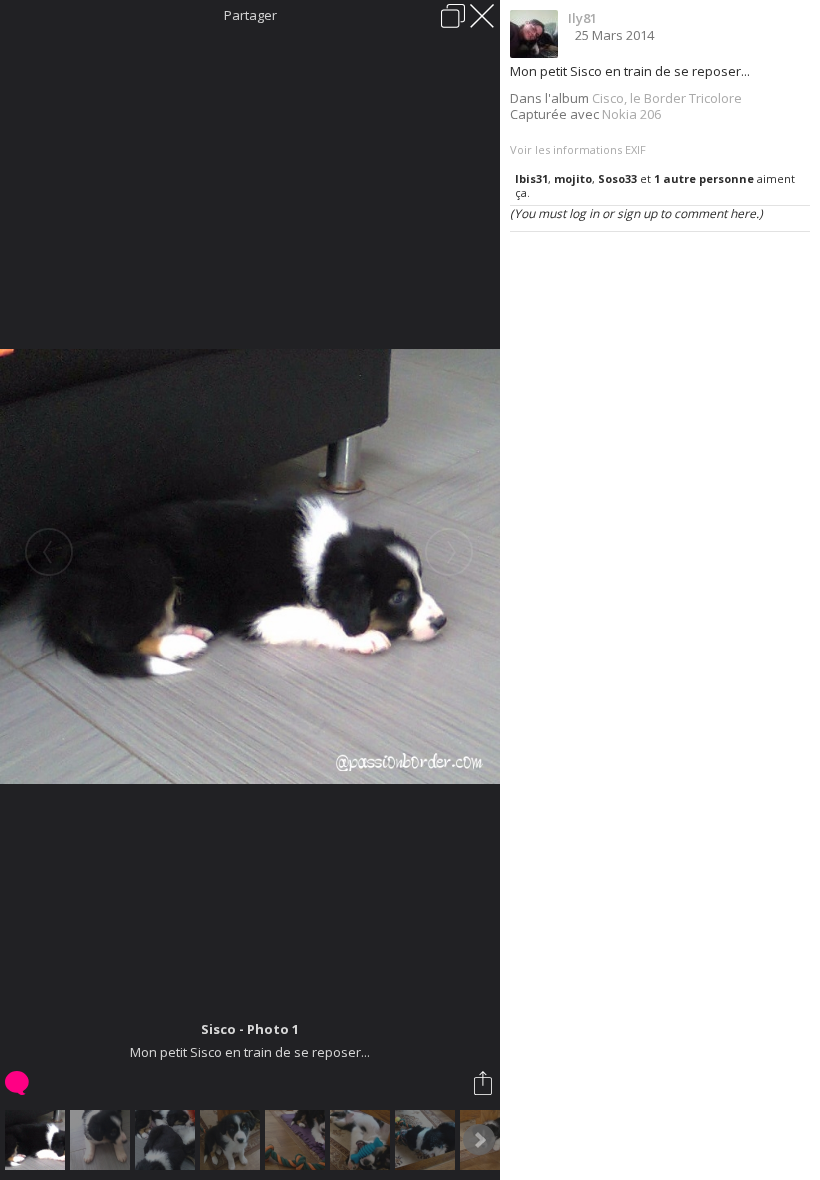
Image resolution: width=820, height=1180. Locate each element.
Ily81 (582, 18)
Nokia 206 (631, 114)
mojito (573, 178)
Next (479, 1140)
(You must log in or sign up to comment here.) (636, 213)
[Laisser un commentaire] (18, 1083)
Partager (250, 15)
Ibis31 (531, 178)
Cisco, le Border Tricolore (667, 98)
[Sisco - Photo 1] (37, 1140)
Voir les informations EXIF (578, 149)
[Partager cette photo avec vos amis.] (484, 1083)
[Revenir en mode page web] (453, 16)
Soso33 (617, 178)
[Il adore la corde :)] (297, 1140)
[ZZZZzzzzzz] (427, 1140)
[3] (167, 1140)
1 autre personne (704, 178)
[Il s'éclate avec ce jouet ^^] (362, 1140)
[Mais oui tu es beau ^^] (232, 1140)
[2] (102, 1140)
